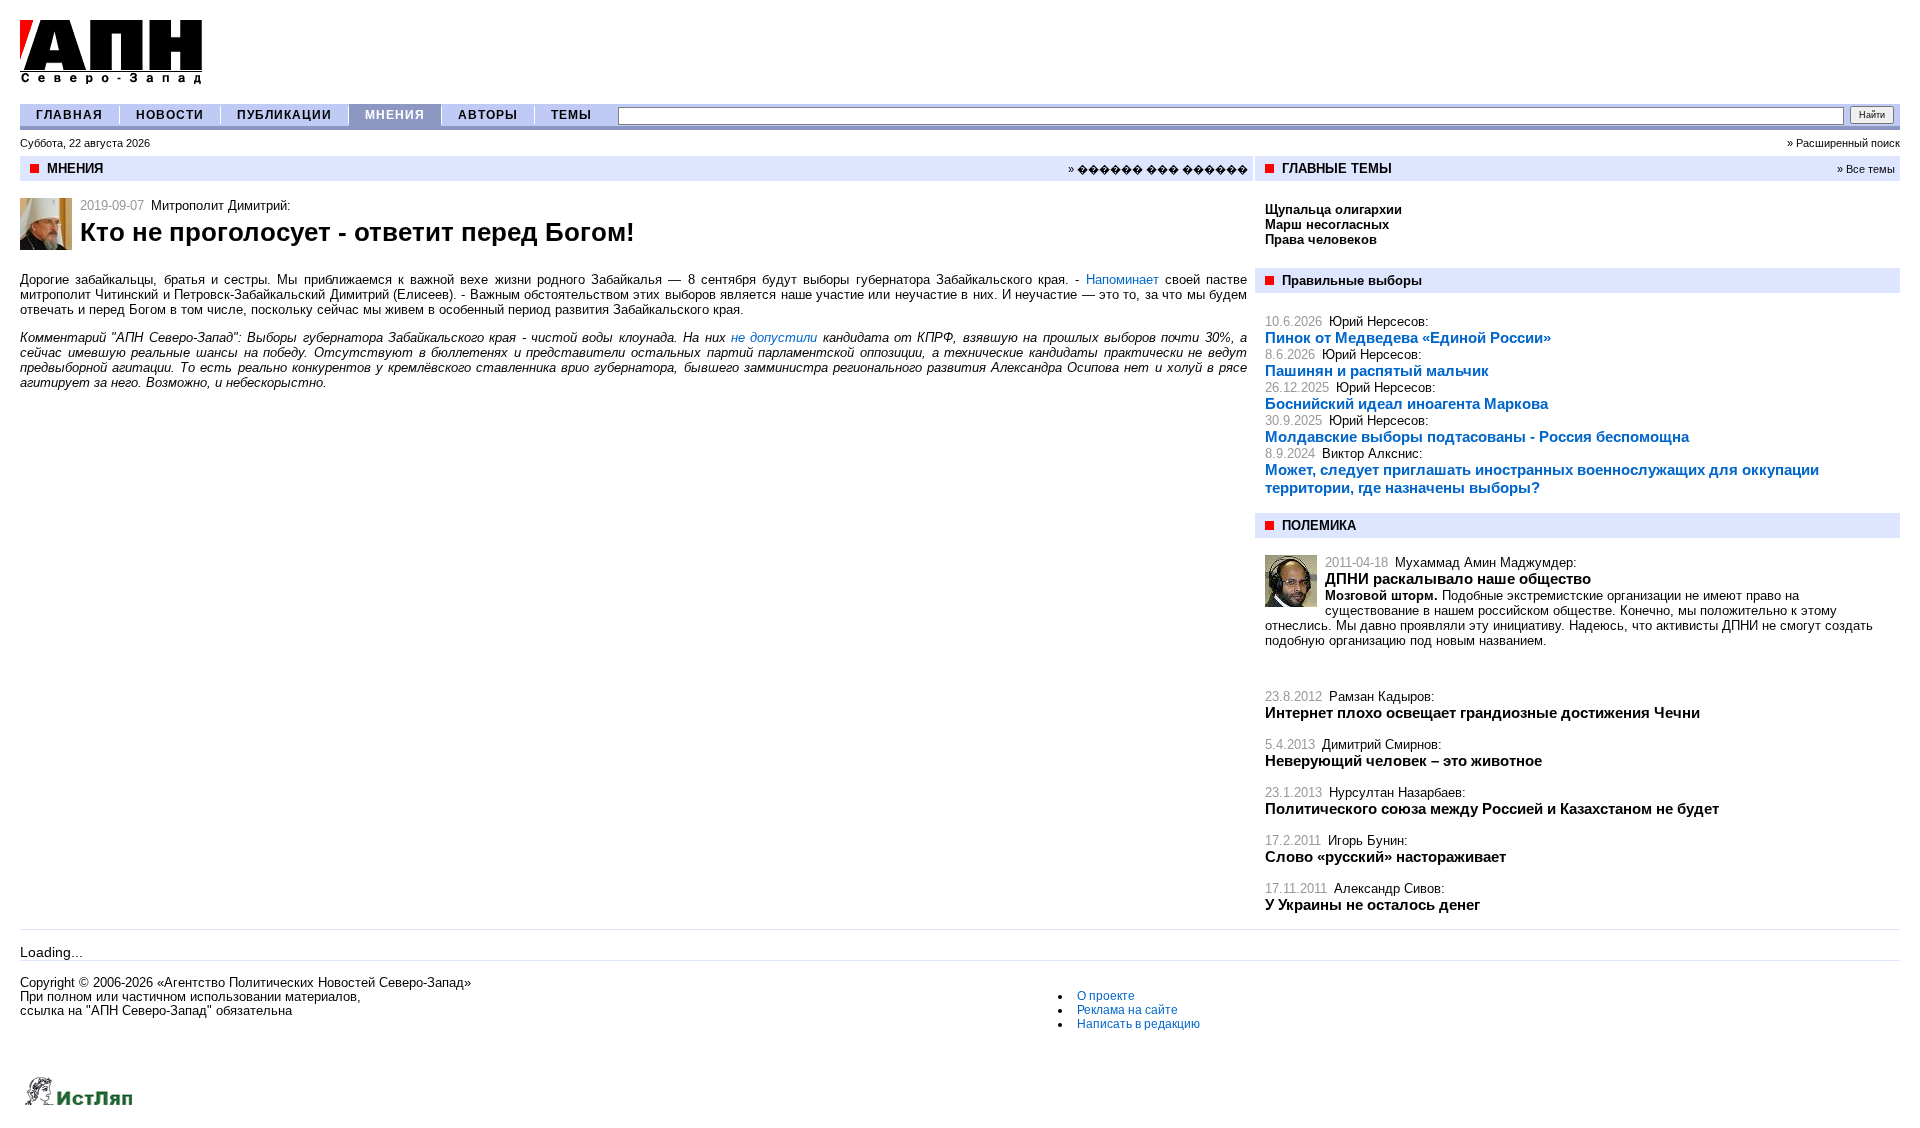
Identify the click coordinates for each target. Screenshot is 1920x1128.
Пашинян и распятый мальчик (1377, 370)
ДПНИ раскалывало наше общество (1458, 578)
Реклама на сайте (1127, 1010)
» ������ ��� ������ (1158, 169)
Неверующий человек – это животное (1403, 760)
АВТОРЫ (488, 115)
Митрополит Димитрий (219, 205)
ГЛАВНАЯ (69, 115)
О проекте (1106, 996)
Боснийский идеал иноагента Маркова (1406, 403)
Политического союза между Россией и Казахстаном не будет (1492, 808)
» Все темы (1866, 169)
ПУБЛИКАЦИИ (284, 115)
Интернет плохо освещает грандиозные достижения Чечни (1482, 712)
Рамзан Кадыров (1380, 696)
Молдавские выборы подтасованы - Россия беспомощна (1477, 436)
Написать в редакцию (1138, 1024)
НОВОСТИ (170, 115)
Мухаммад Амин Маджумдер (1484, 562)
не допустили (774, 337)
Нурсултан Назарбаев (1395, 792)
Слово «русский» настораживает (1385, 856)
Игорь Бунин (1366, 840)
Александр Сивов (1387, 888)
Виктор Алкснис (1370, 453)
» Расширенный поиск (1843, 143)
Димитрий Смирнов (1380, 744)
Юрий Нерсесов (1377, 321)
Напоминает (1122, 279)
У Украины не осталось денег (1372, 904)
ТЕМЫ (571, 115)
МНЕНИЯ (395, 115)
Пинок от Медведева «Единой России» (1408, 337)
